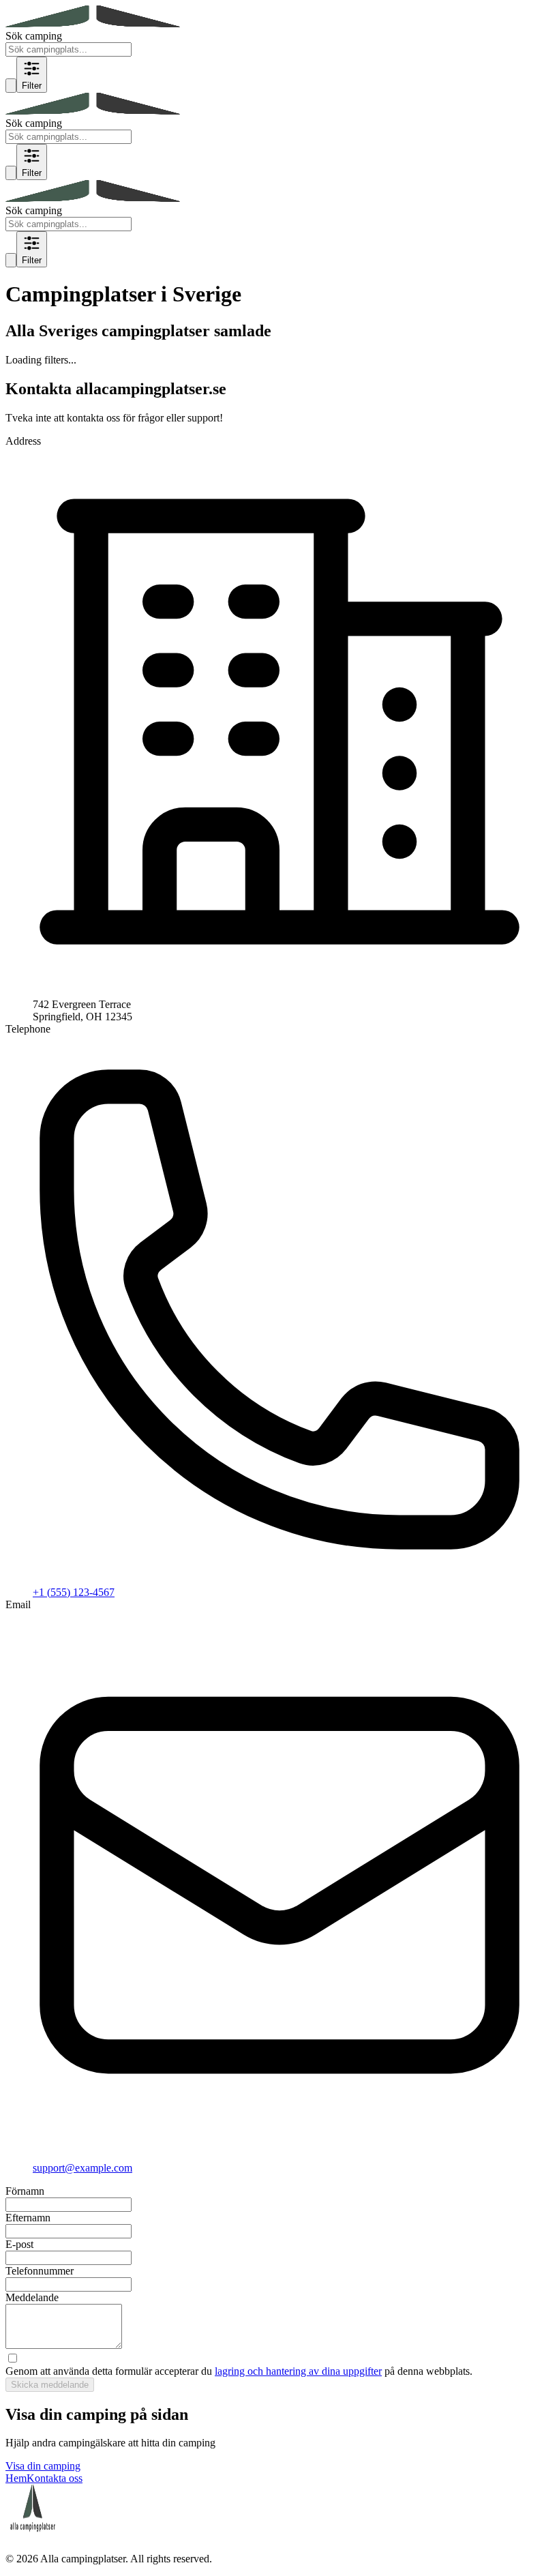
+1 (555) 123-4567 (74, 1592)
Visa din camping (43, 2466)
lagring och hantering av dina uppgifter (298, 2371)
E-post (19, 2244)
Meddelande (32, 2297)
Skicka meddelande (50, 2385)
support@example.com (82, 2168)
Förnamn (25, 2191)
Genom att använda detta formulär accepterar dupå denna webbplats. (239, 2371)
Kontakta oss (55, 2478)
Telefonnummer (40, 2271)
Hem (16, 2478)
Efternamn (28, 2218)
